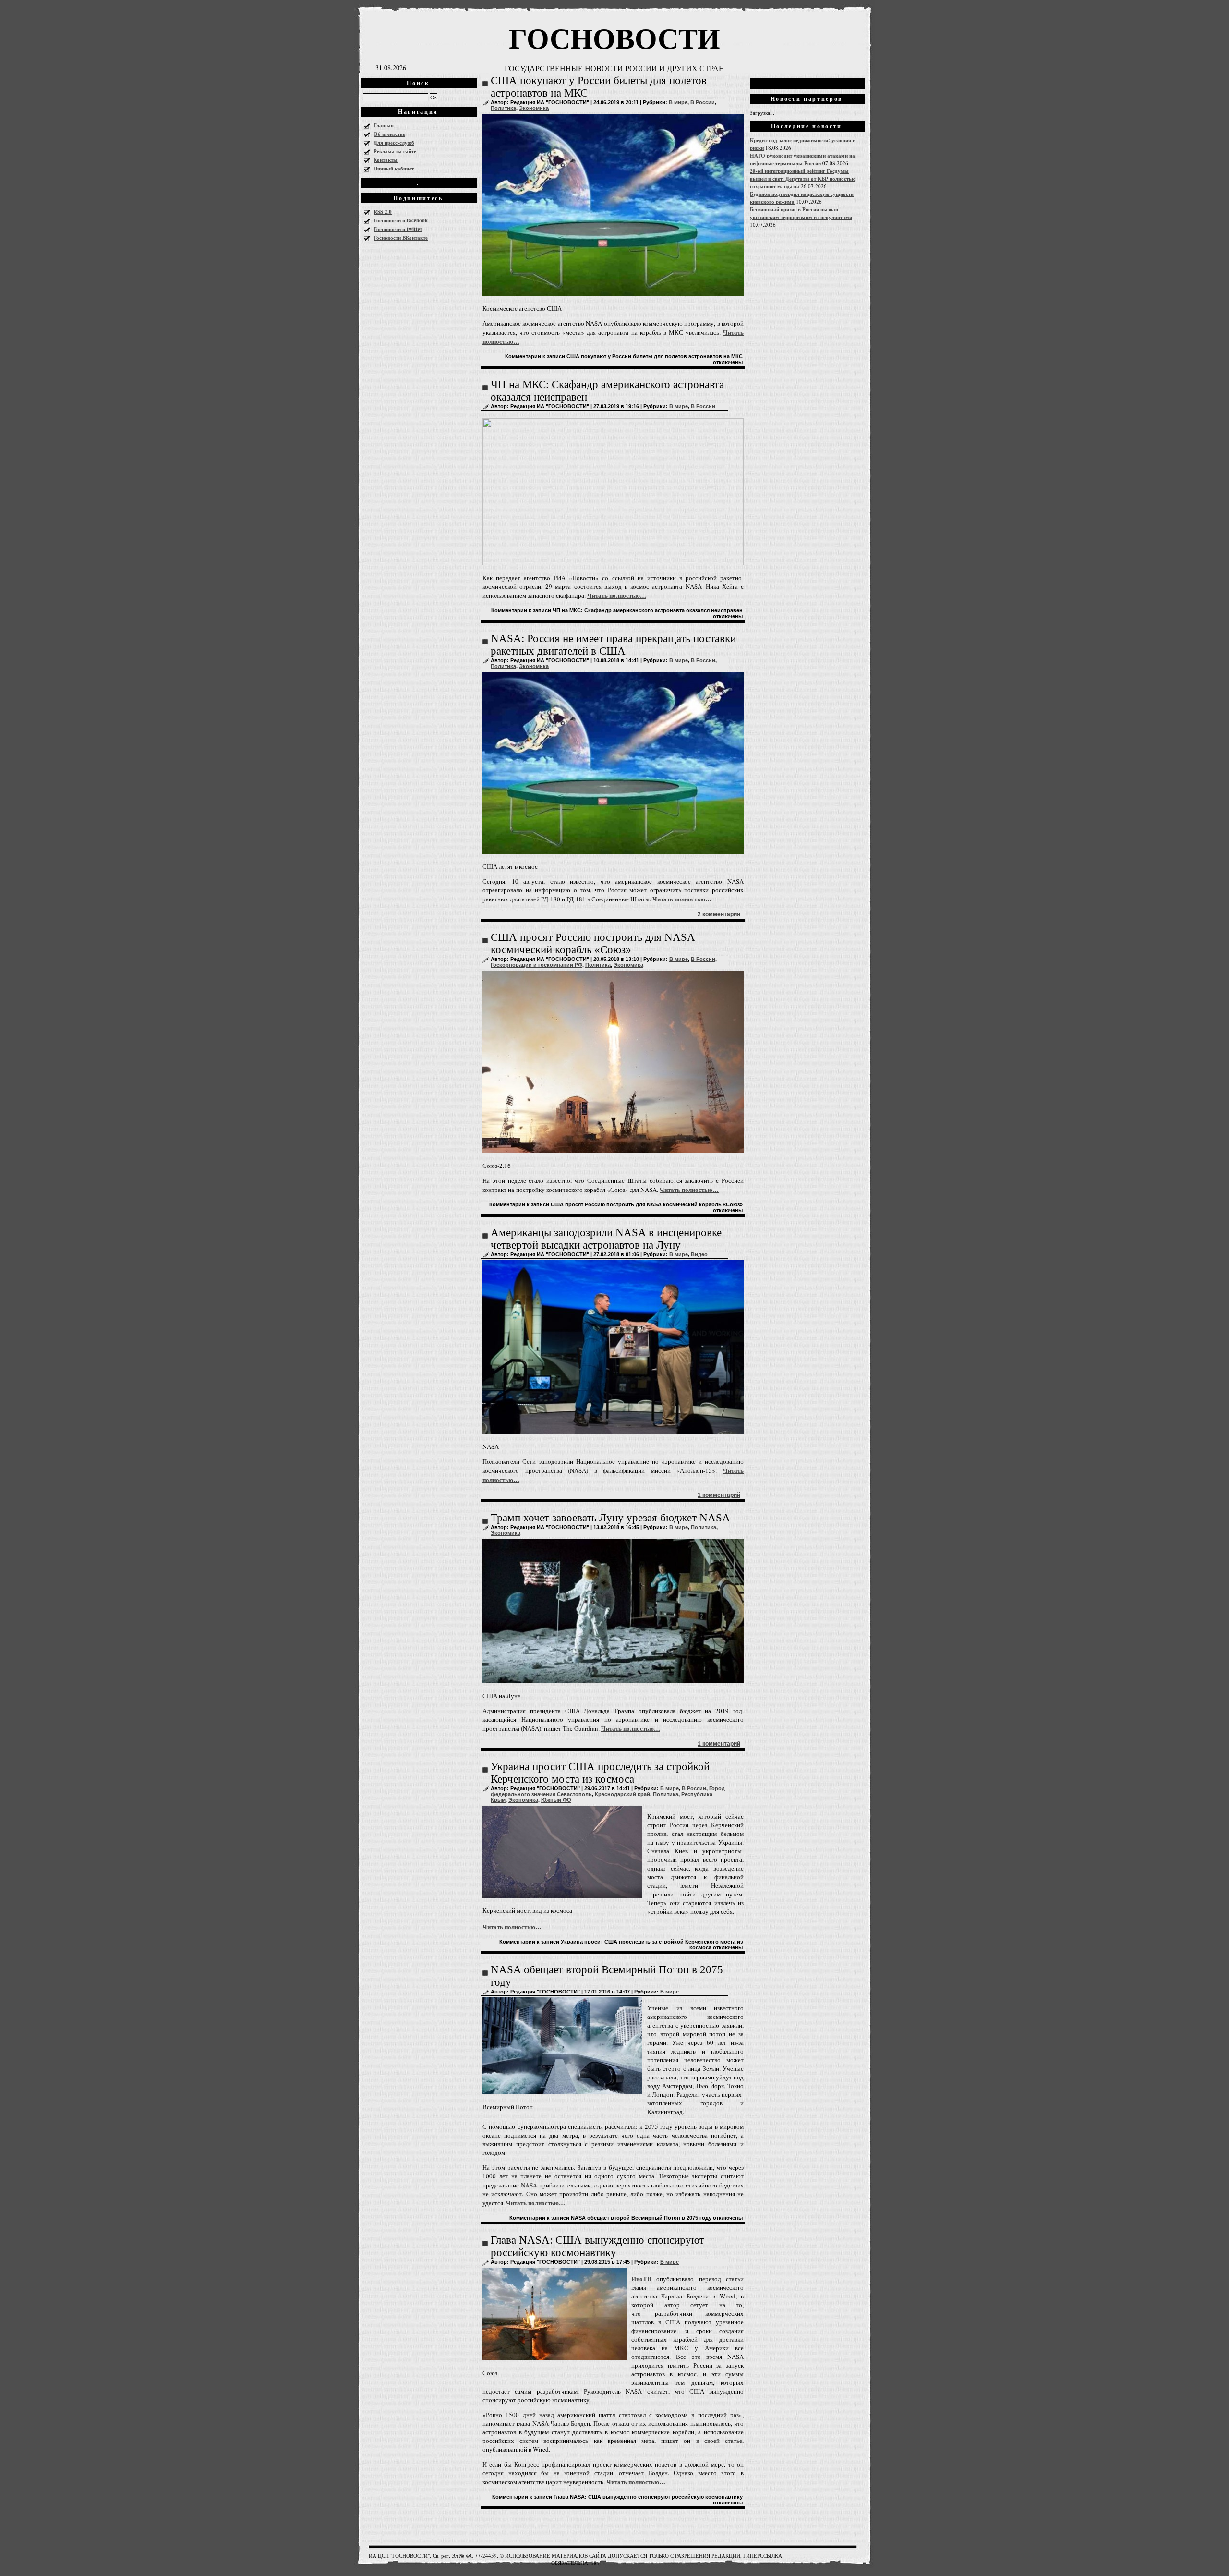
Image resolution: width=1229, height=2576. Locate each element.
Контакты (386, 160)
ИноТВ (641, 2278)
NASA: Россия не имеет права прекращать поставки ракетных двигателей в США (613, 645)
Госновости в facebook (401, 220)
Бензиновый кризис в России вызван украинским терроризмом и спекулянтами (801, 213)
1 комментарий (719, 1495)
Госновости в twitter (398, 229)
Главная (384, 125)
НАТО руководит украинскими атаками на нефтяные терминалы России (802, 159)
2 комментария (719, 914)
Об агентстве (389, 134)
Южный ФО (556, 1800)
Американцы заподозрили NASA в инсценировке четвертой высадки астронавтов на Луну (606, 1239)
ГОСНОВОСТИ (614, 37)
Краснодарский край (622, 1794)
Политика (503, 108)
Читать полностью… (617, 595)
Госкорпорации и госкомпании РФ (536, 965)
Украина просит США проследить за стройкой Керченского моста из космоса (600, 1773)
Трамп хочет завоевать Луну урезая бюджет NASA (610, 1518)
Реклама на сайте (395, 151)
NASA (529, 2185)
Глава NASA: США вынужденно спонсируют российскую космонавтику (597, 2246)
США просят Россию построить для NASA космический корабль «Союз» (593, 943)
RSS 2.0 (383, 212)
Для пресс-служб (394, 143)
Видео (699, 1254)
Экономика (534, 108)
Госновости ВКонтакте (401, 238)
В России (703, 102)
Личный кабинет (394, 169)
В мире (678, 102)
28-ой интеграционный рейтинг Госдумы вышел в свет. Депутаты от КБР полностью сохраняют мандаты (803, 179)
